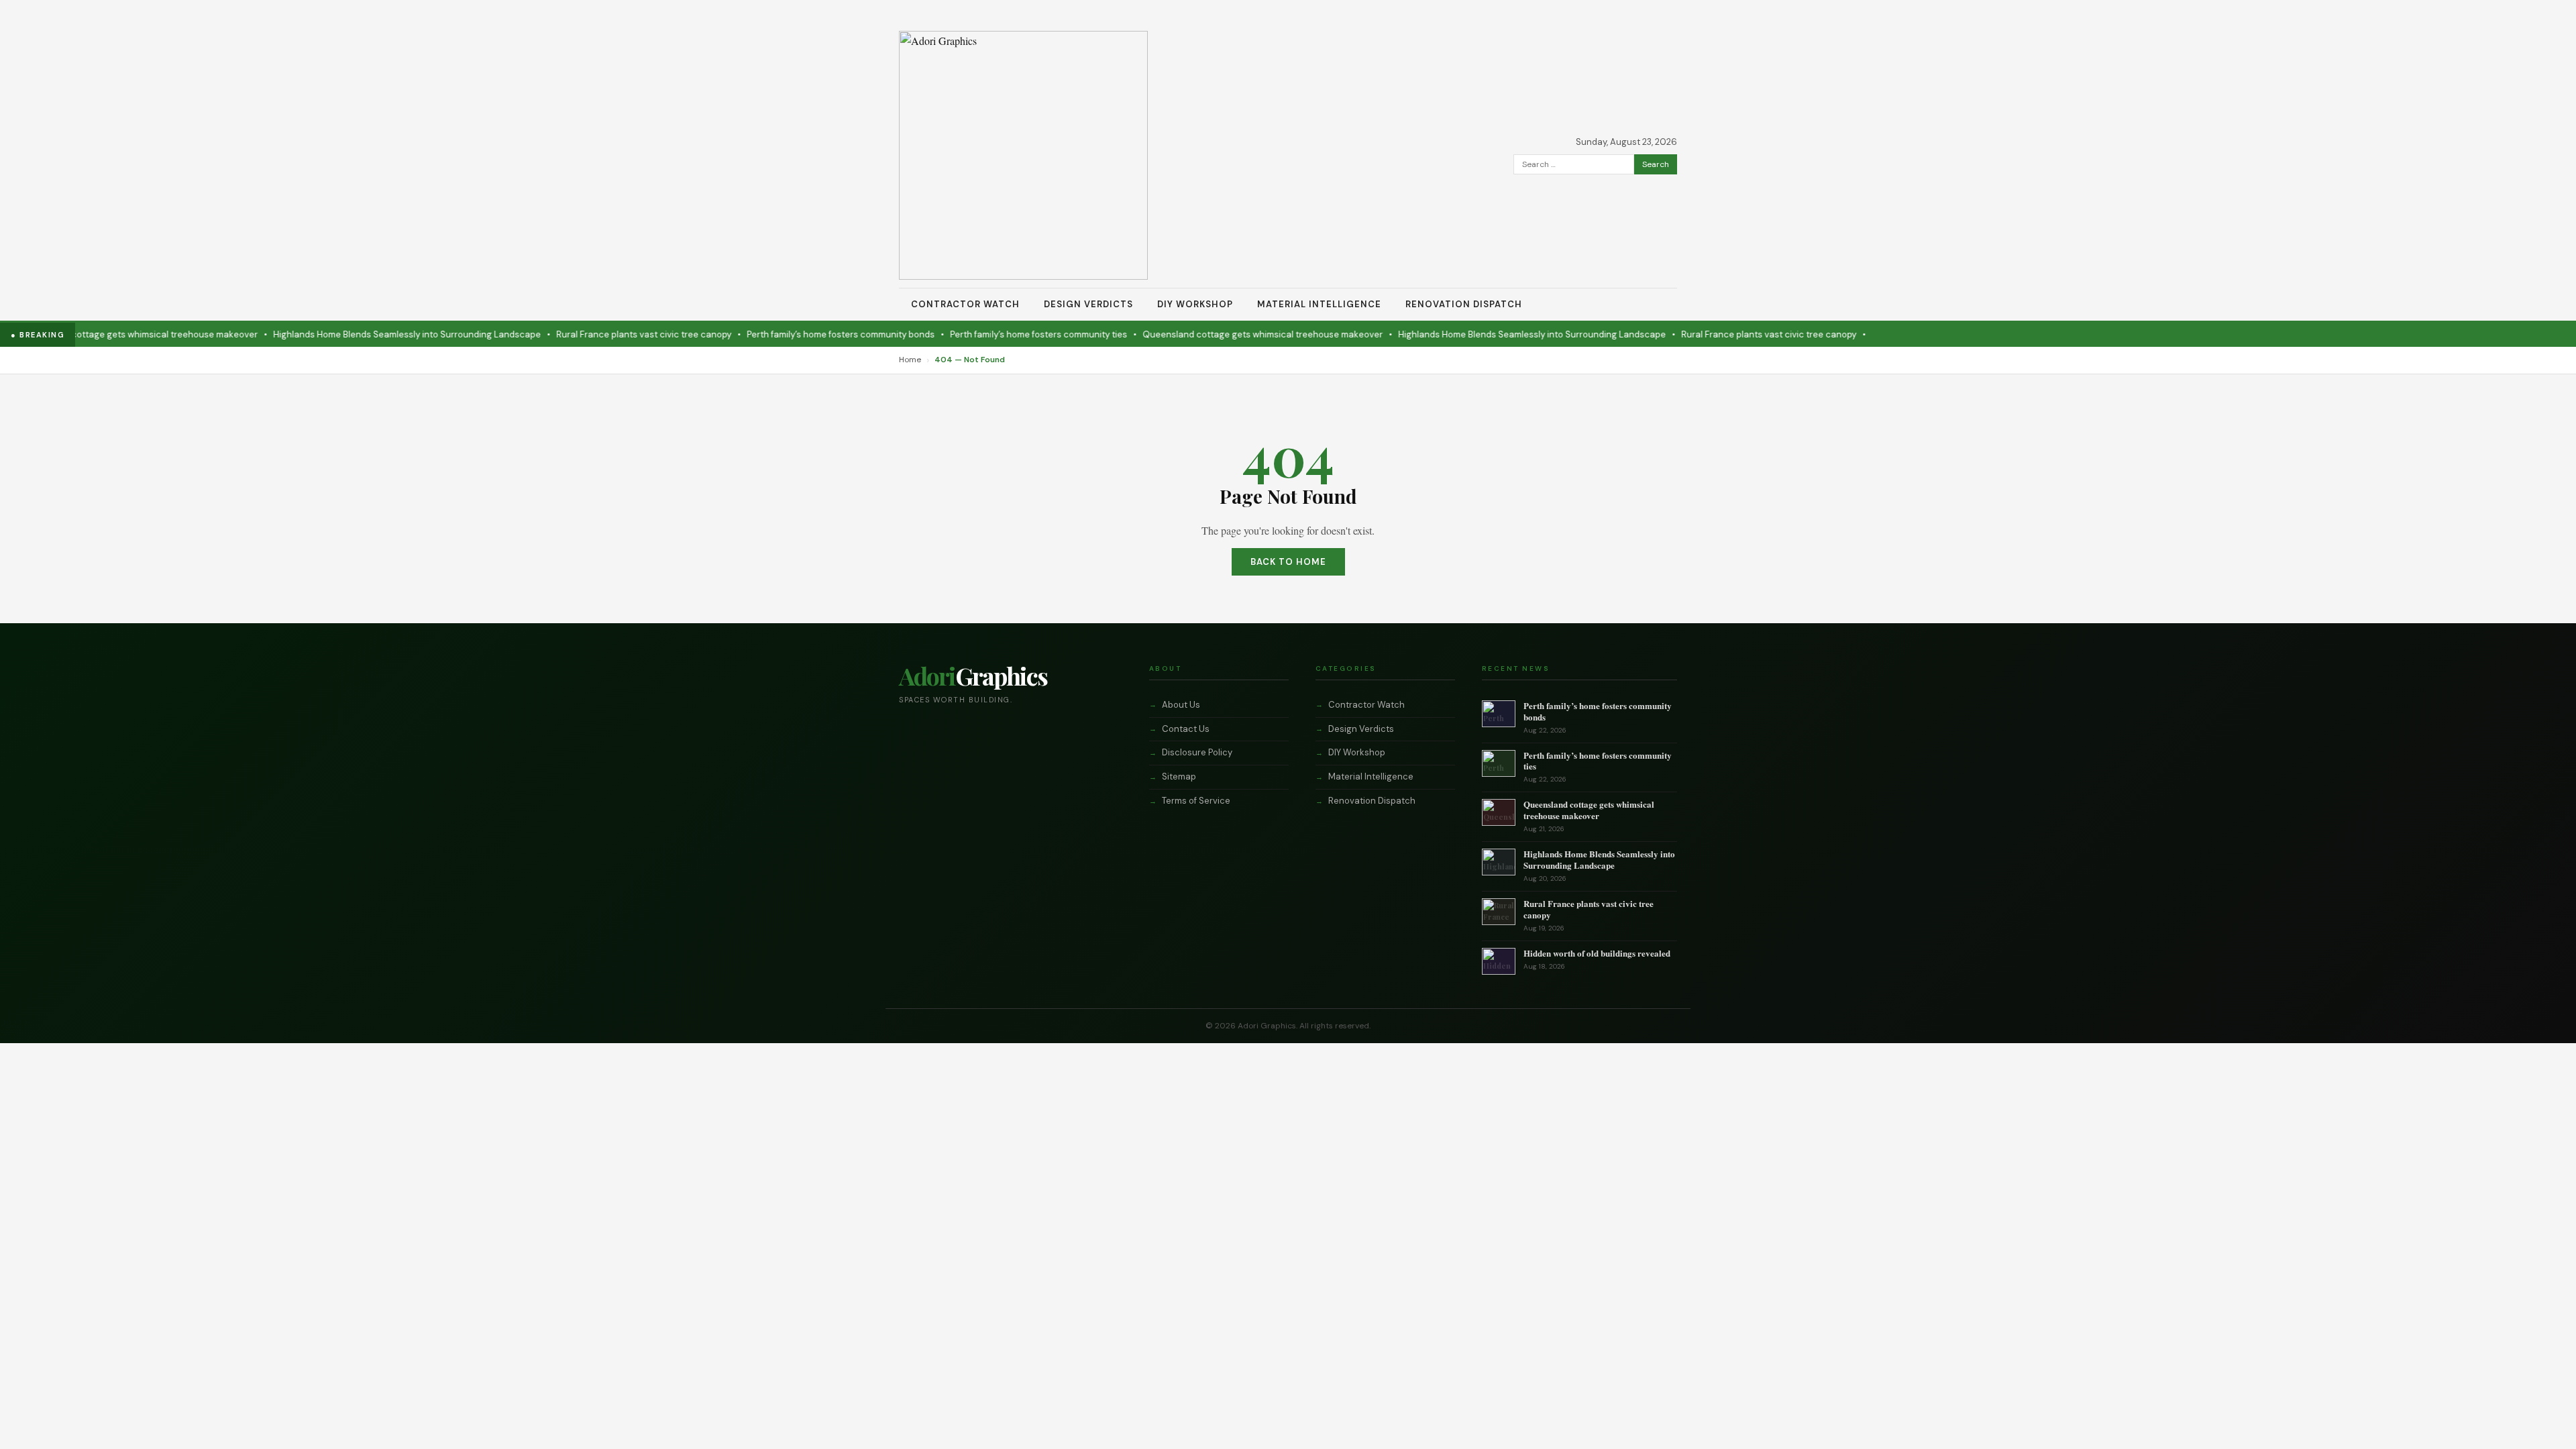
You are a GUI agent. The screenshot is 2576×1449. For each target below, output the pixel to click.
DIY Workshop (1195, 304)
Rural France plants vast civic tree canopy (592, 334)
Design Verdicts (1088, 304)
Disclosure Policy (1197, 752)
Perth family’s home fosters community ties (987, 334)
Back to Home (1288, 562)
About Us (1181, 705)
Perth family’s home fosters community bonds (789, 334)
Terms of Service (1196, 801)
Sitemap (1179, 776)
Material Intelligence (1319, 304)
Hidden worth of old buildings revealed (1597, 953)
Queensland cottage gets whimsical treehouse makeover (1211, 334)
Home (910, 360)
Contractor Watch (965, 304)
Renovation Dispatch (1464, 304)
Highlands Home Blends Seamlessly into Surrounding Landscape (355, 334)
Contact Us (1186, 729)
